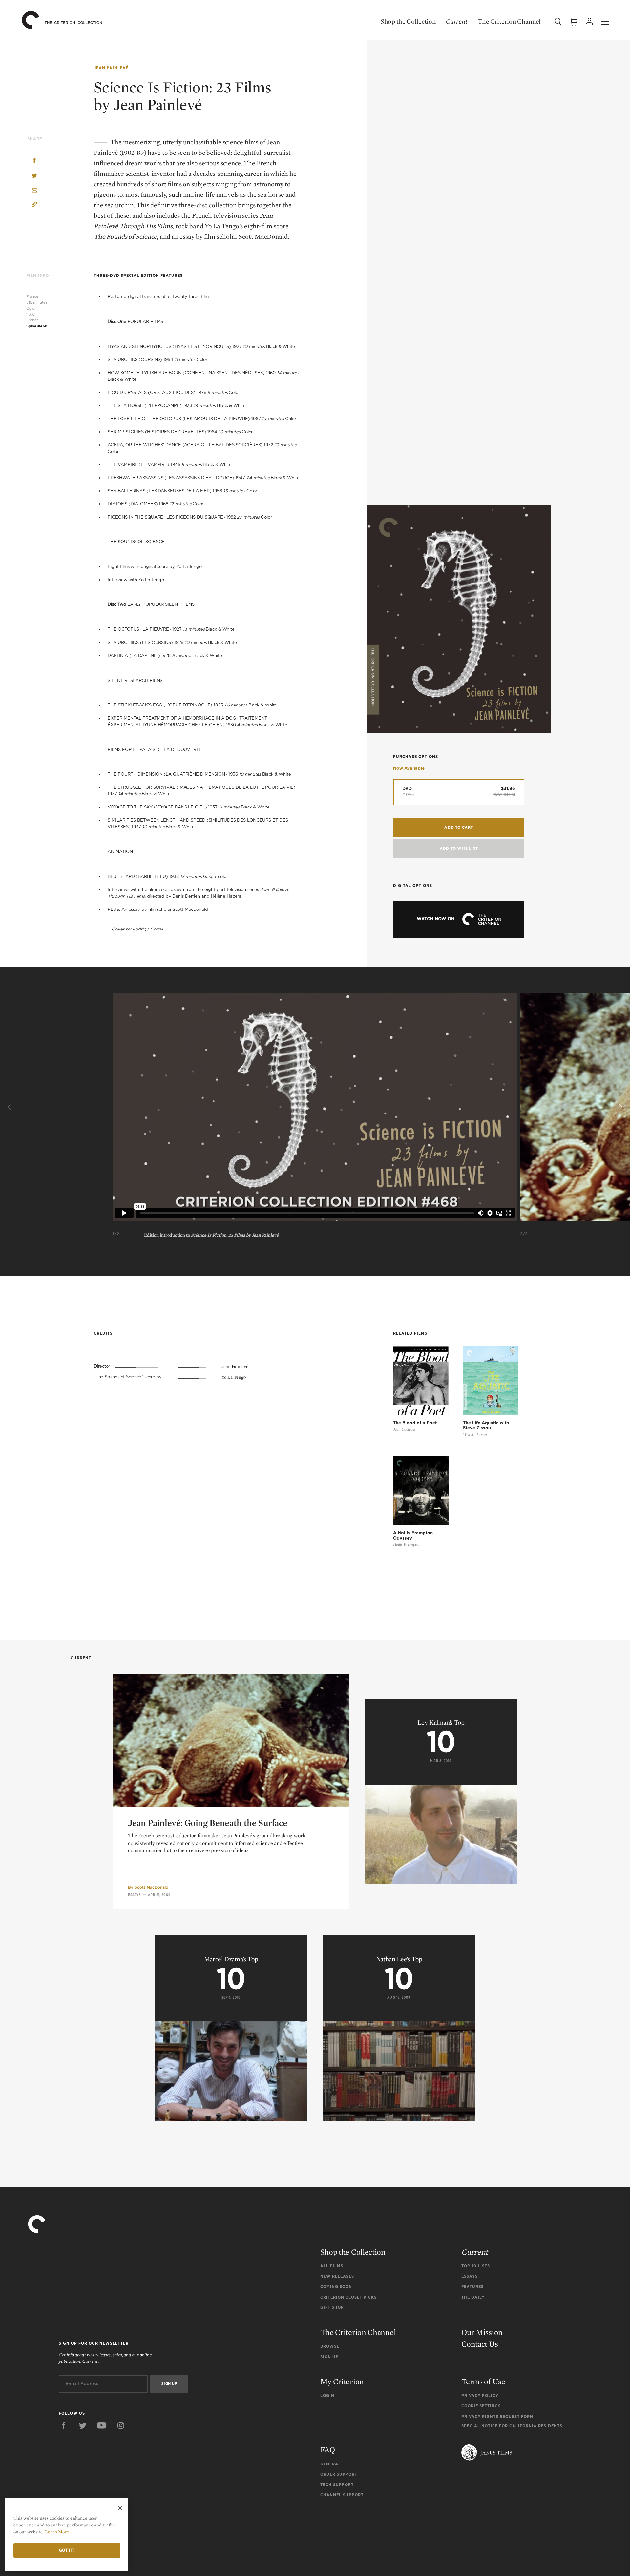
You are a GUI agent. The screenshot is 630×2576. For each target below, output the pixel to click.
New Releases (337, 2276)
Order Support (339, 2474)
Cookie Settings (481, 2406)
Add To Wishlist (459, 848)
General (331, 2464)
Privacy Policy (480, 2395)
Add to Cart (459, 827)
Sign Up (329, 2357)
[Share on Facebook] (34, 161)
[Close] (120, 2508)
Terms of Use (483, 2381)
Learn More (57, 2532)
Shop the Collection (408, 21)
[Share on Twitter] (34, 176)
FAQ (328, 2450)
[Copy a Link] (34, 205)
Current (457, 21)
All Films (332, 2266)
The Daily (473, 2297)
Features (472, 2287)
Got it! (67, 2550)
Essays (135, 1895)
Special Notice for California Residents (512, 2426)
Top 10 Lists (476, 2266)
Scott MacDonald (151, 1887)
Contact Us (480, 2344)
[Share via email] (34, 191)
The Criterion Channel (509, 21)
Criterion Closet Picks (348, 2297)
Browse (330, 2346)
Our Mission (482, 2332)
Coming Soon (336, 2287)
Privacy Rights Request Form (497, 2416)
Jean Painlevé (111, 68)
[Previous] (10, 1107)
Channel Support (342, 2495)
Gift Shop (332, 2307)
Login (327, 2395)
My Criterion (342, 2381)
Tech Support (337, 2485)
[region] (67, 2535)
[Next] (619, 1107)
